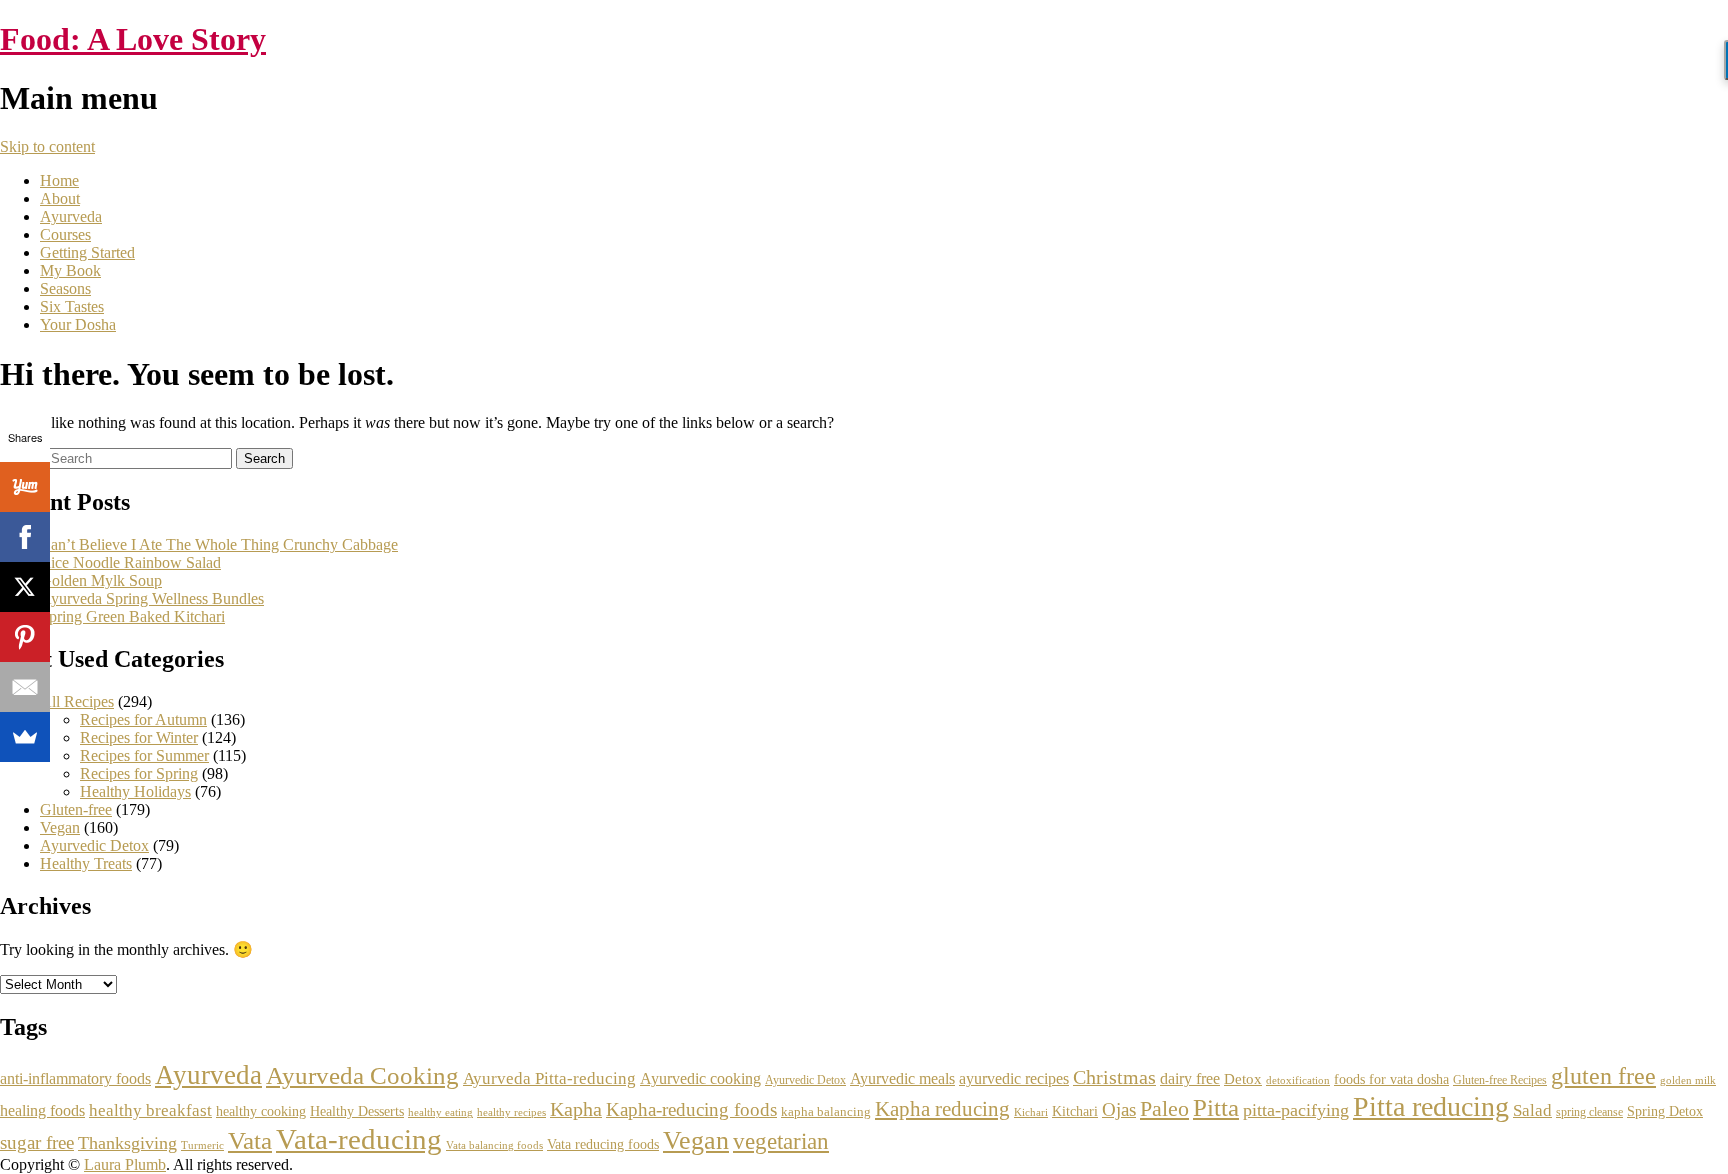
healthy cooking (261, 1111)
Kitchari (1075, 1111)
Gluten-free (76, 809)
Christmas (1114, 1077)
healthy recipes (511, 1112)
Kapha (576, 1109)
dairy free (1190, 1078)
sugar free (37, 1142)
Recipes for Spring (139, 773)
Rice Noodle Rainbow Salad (130, 562)
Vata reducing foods (603, 1144)
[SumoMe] (25, 737)
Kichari (1031, 1112)
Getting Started (87, 252)
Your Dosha (78, 324)
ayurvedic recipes (1014, 1078)
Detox (1243, 1079)
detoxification (1298, 1080)
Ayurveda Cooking (362, 1075)
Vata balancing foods (494, 1145)
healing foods (42, 1110)
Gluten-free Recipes (1500, 1080)
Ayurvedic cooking (700, 1078)
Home (59, 180)
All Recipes (77, 701)
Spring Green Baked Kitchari (132, 616)
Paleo (1164, 1108)
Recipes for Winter (139, 737)
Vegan (60, 827)
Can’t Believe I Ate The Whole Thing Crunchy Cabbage (219, 544)
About (60, 198)
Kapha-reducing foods (691, 1109)
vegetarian (781, 1141)
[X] (25, 587)
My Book (70, 270)
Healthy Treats (86, 863)
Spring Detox (1665, 1111)
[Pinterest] (25, 637)
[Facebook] (25, 537)
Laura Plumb (125, 1164)
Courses (65, 234)
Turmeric (202, 1145)
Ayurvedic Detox (94, 845)
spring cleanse (1589, 1112)
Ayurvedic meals (902, 1078)
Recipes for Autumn (143, 719)
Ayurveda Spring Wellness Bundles (152, 598)
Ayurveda (71, 216)
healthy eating (440, 1112)
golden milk (1688, 1080)
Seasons (65, 288)
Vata (250, 1140)
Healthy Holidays (135, 791)
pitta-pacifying (1296, 1110)
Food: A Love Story (133, 39)
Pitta (1216, 1107)
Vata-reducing (359, 1139)
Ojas (1119, 1109)
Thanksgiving (127, 1143)
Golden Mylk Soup (101, 580)
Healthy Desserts (357, 1111)
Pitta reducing (1431, 1106)
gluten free (1603, 1075)
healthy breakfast (150, 1110)
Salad (1532, 1110)
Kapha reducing (942, 1109)
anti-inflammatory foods (75, 1078)
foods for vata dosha (1391, 1079)
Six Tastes (72, 306)
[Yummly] (25, 487)
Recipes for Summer (144, 755)
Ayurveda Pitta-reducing (549, 1078)
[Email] (25, 687)
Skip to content (47, 146)
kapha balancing (826, 1111)
